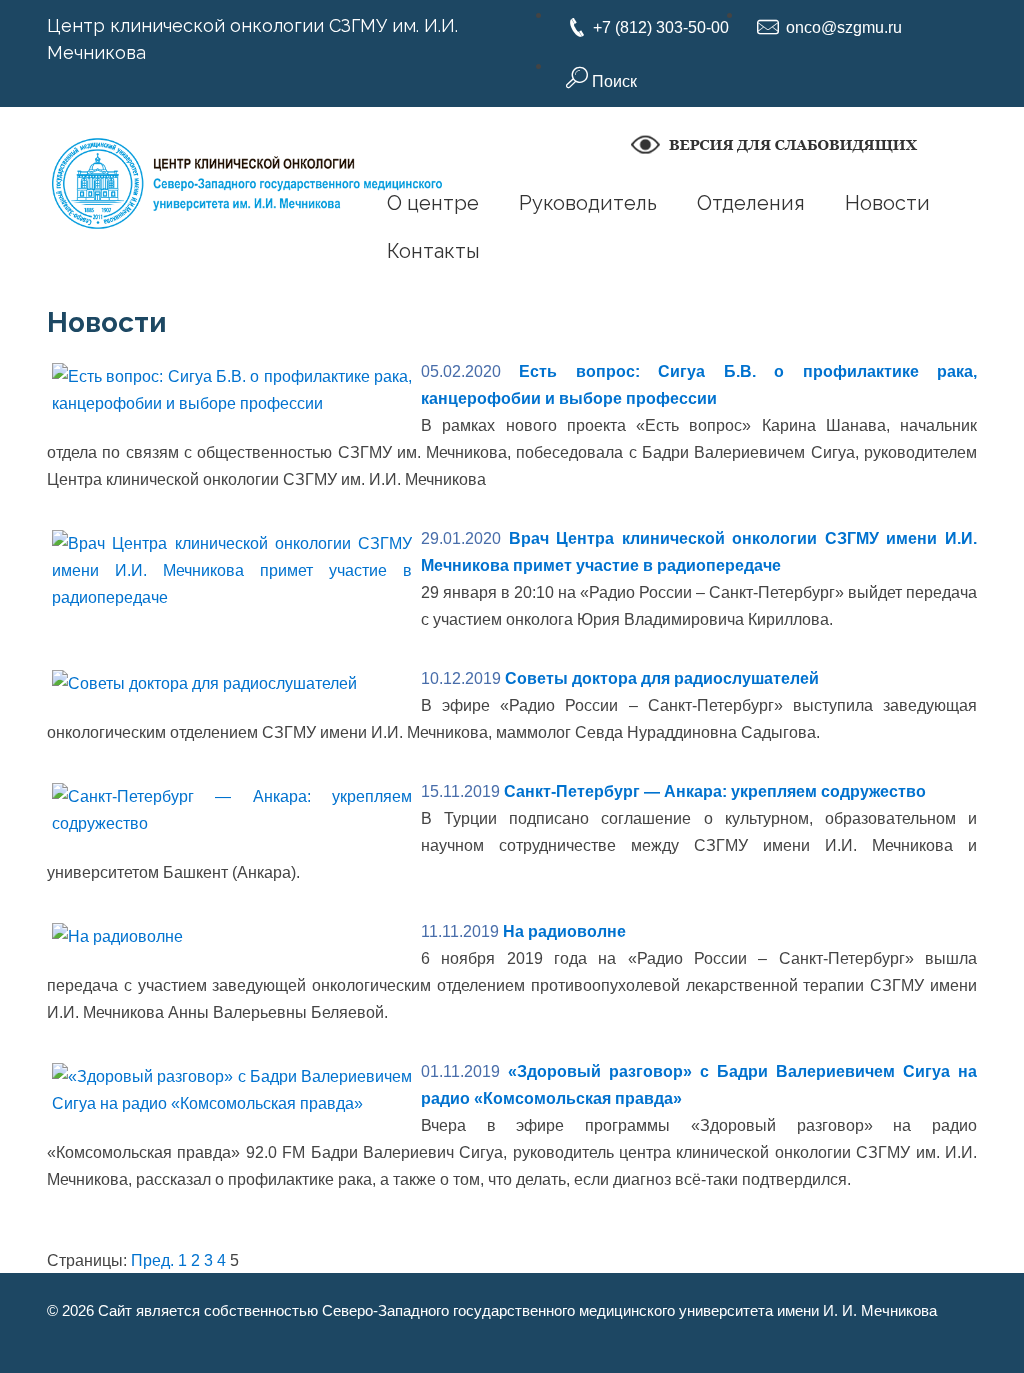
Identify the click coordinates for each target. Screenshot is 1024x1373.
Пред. (152, 1260)
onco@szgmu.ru (844, 27)
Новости (887, 203)
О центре (433, 203)
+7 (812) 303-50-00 (661, 27)
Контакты (433, 251)
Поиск (612, 81)
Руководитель (588, 203)
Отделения (751, 203)
